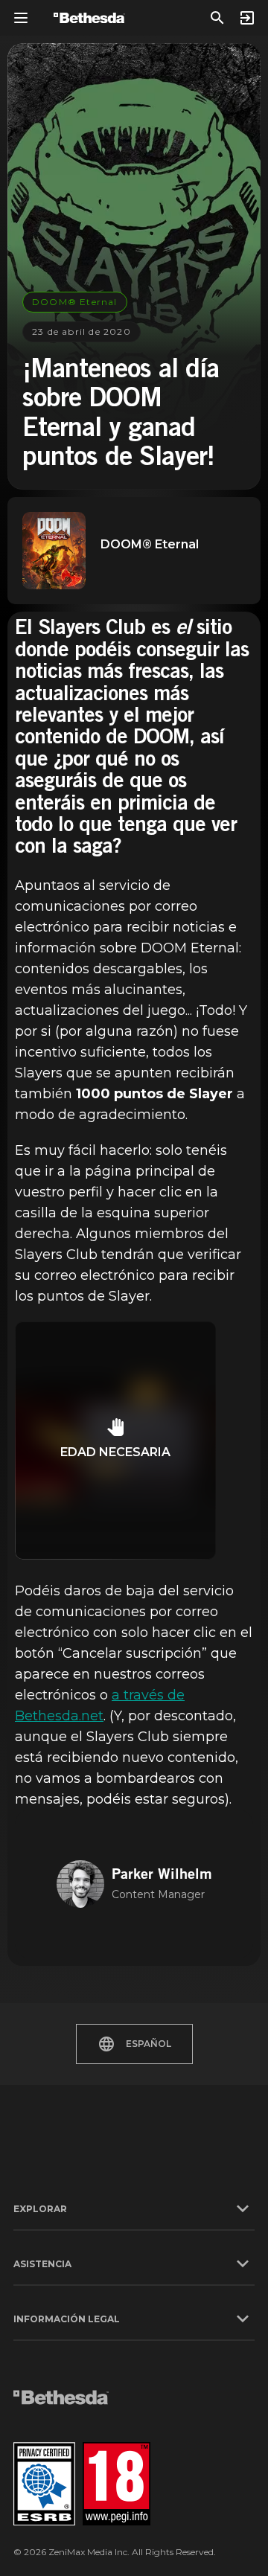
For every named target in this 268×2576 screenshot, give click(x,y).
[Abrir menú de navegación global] (21, 18)
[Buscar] (217, 18)
